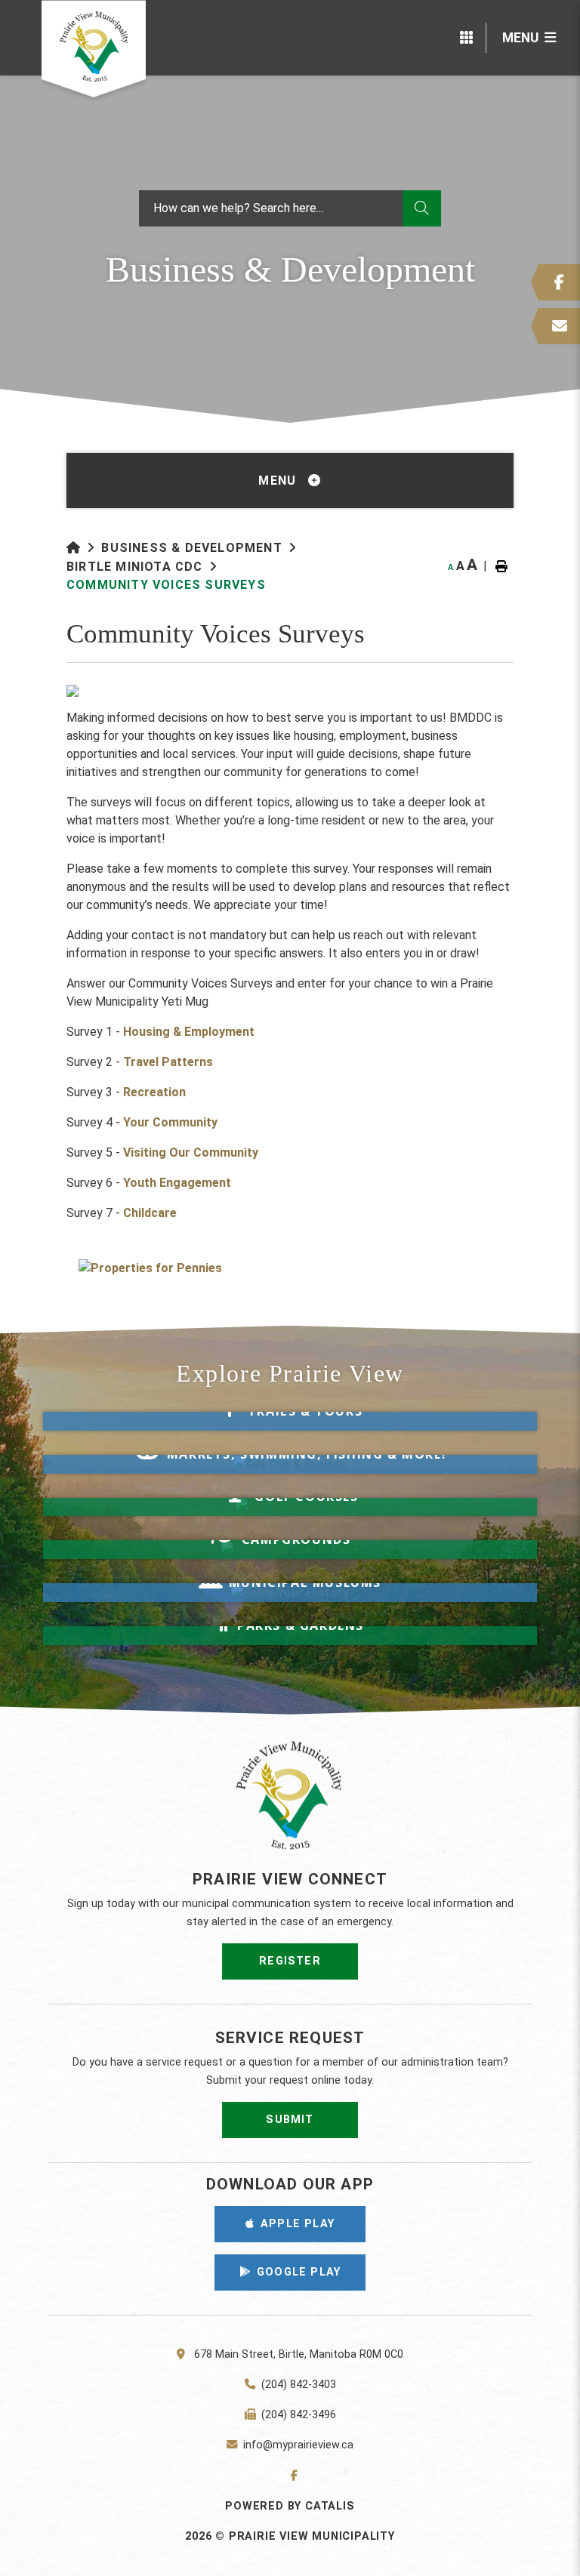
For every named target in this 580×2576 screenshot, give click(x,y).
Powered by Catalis (290, 2506)
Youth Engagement (177, 1183)
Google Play (299, 2272)
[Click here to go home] (84, 548)
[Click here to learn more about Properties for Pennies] (290, 1268)
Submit (290, 2120)
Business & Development (191, 548)
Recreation (154, 1092)
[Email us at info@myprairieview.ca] (555, 326)
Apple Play (298, 2224)
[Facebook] (290, 2476)
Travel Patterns (168, 1062)
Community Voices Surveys (166, 585)
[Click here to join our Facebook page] (555, 282)
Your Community (170, 1122)
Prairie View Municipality (94, 51)
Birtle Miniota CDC (135, 567)
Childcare (150, 1213)
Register (290, 1961)
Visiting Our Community (191, 1152)
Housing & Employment (189, 1032)
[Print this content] (501, 566)
